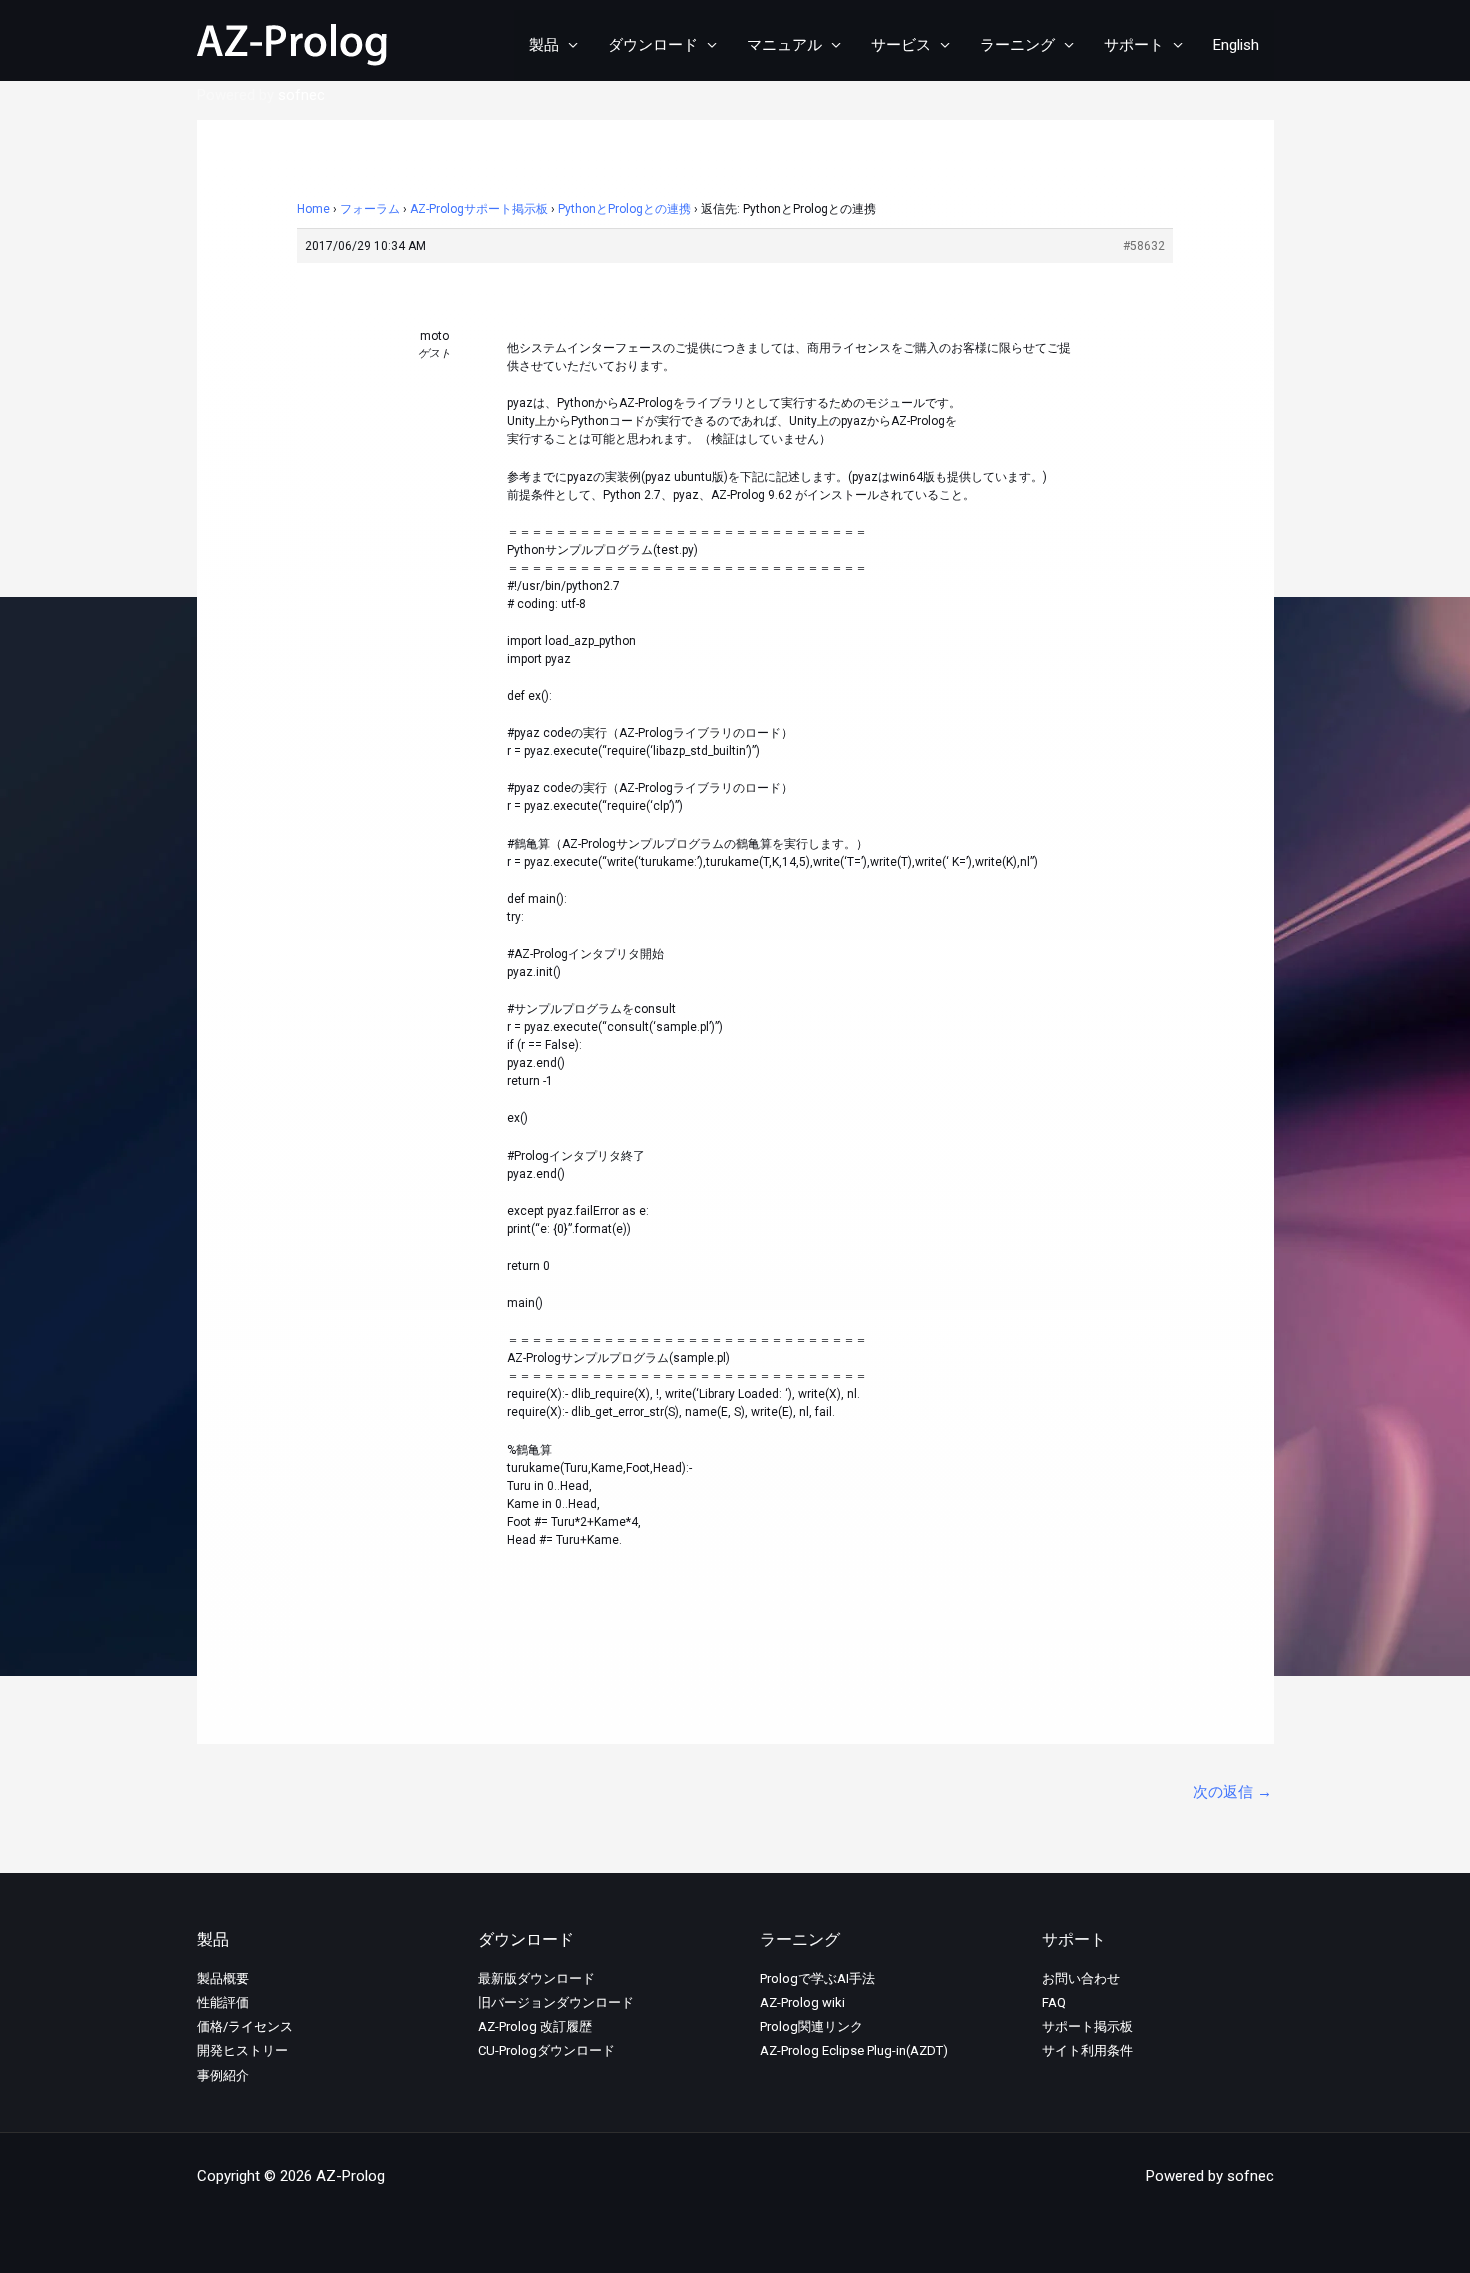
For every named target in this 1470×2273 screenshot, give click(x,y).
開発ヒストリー (242, 2050)
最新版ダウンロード (536, 1978)
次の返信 (1232, 1792)
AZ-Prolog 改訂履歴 (535, 2026)
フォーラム (370, 209)
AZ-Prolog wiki (802, 2002)
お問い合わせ (1081, 1978)
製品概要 (223, 1978)
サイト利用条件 (1087, 2050)
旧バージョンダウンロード (556, 2002)
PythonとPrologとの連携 (624, 209)
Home (313, 209)
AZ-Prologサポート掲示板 (479, 209)
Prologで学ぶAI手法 (817, 1978)
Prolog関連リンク (811, 2026)
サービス (901, 45)
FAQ (1054, 2002)
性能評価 (223, 2002)
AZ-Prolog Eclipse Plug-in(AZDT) (854, 2050)
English (1236, 45)
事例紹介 (223, 2075)
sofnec (301, 95)
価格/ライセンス (245, 2026)
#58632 (1144, 246)
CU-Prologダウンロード (546, 2050)
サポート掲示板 (1087, 2026)
